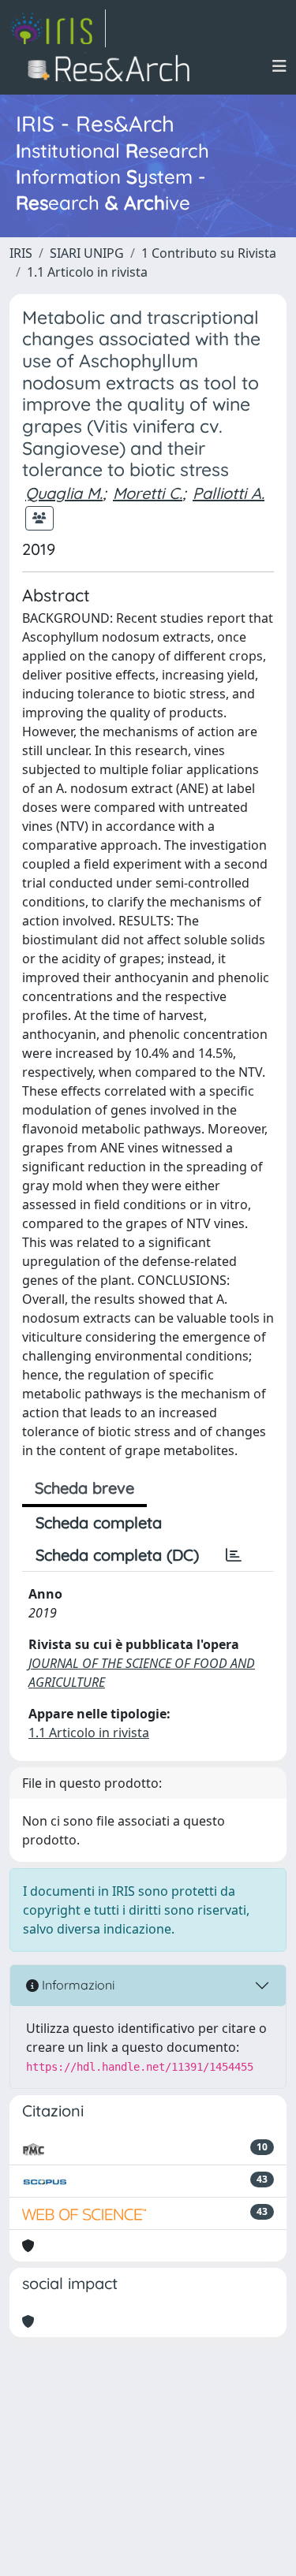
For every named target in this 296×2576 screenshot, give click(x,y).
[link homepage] (58, 28)
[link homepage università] (113, 66)
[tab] (234, 1555)
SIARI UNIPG (87, 253)
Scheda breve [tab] (84, 1488)
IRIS (21, 253)
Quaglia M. (64, 493)
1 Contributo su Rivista (209, 253)
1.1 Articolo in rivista (87, 272)
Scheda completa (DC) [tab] (117, 1555)
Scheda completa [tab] (99, 1523)
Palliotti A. (229, 493)
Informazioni (77, 1985)
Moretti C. (148, 493)
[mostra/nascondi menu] (279, 66)
